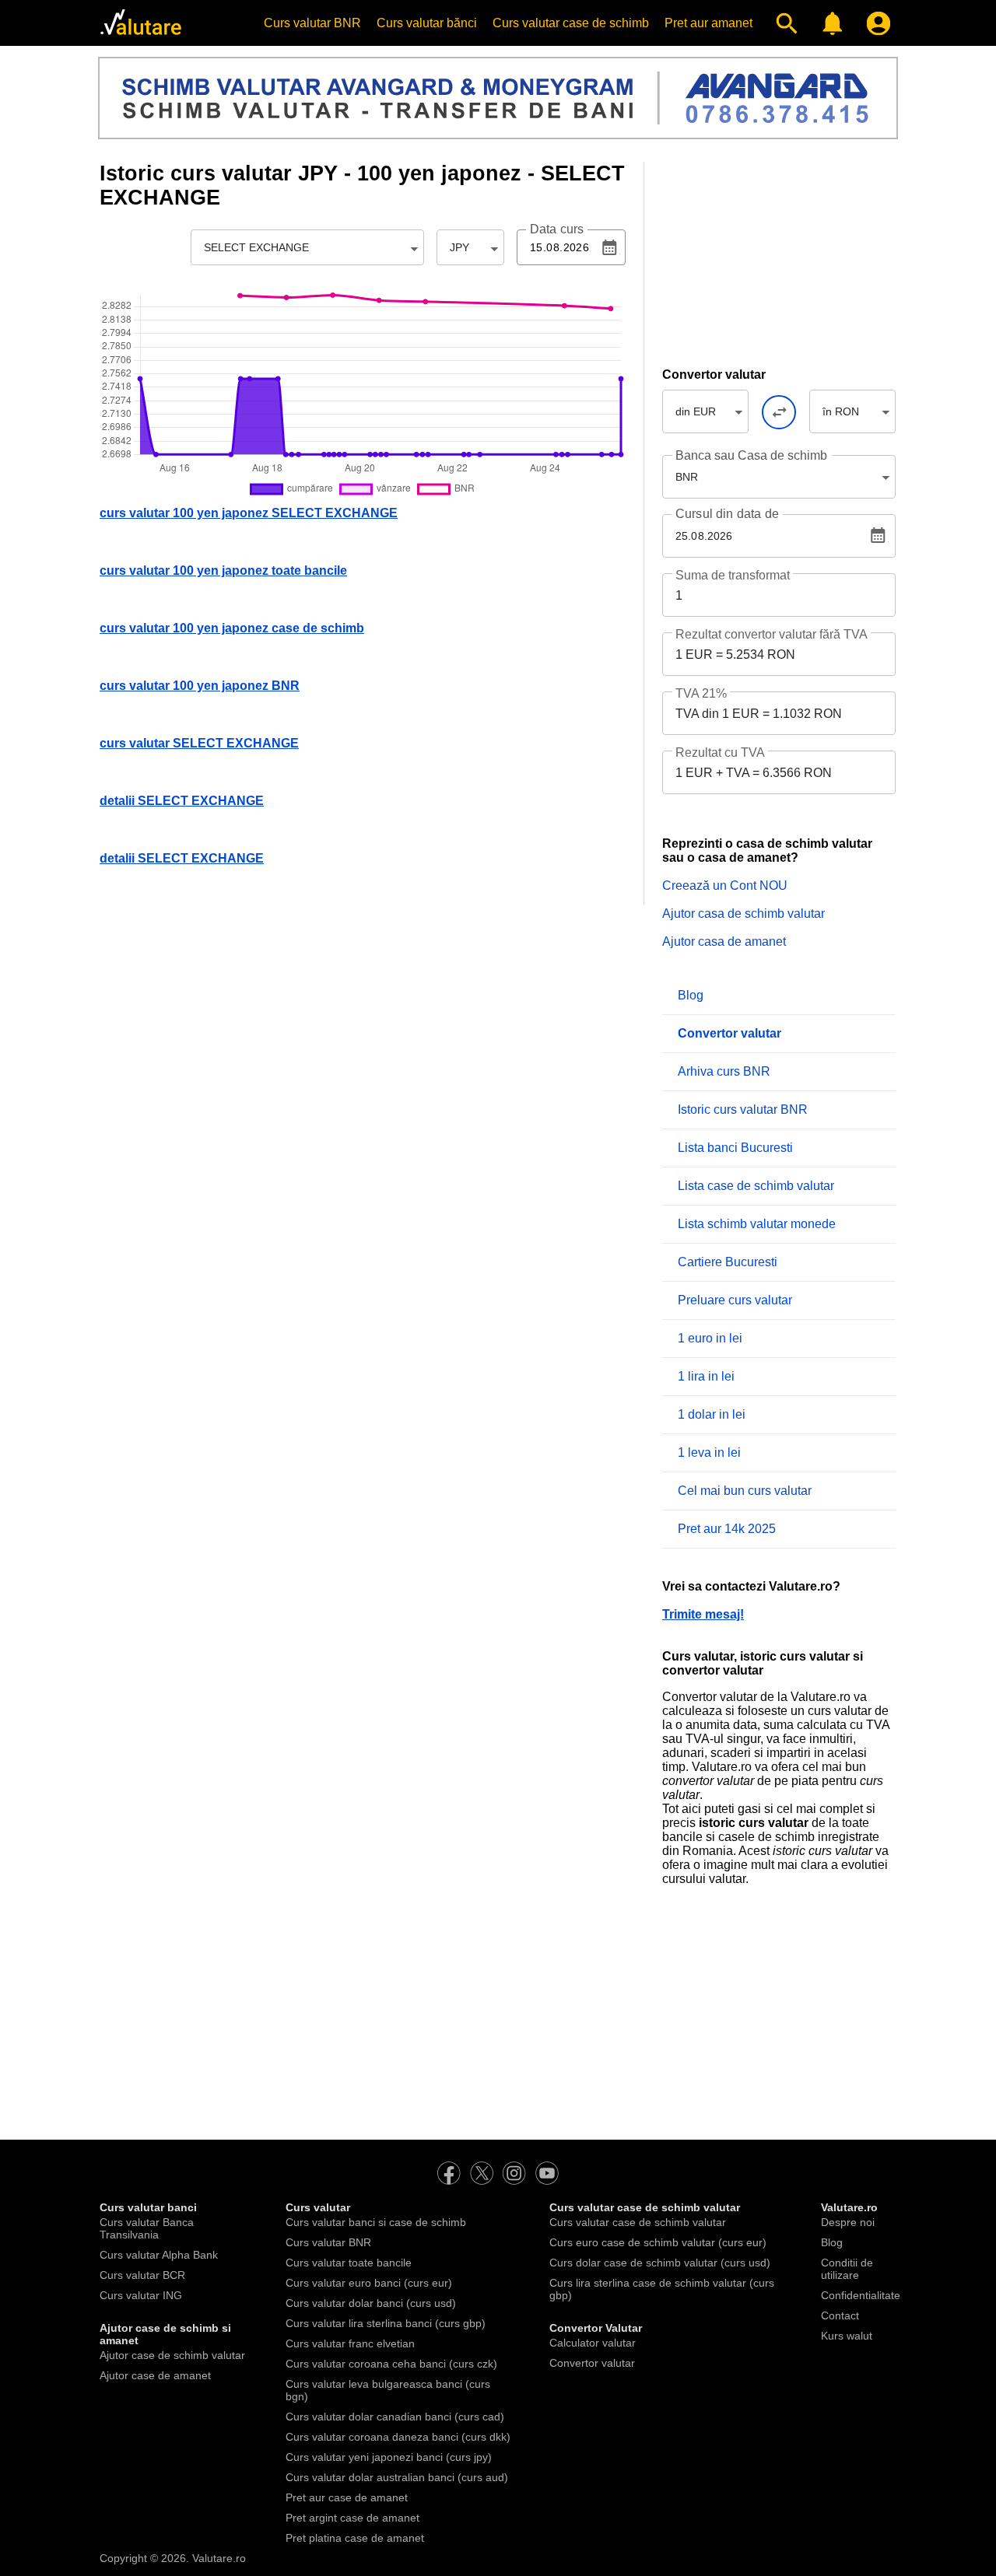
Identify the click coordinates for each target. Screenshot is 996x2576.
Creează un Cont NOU (725, 885)
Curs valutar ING (141, 2295)
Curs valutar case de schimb (571, 23)
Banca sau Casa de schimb (751, 455)
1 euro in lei (710, 1338)
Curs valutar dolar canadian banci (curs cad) (395, 2417)
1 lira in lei (706, 1376)
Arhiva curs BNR (724, 1071)
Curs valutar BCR (142, 2275)
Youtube (547, 2173)
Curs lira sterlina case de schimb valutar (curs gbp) (662, 2289)
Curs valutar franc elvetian (350, 2343)
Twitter (482, 2173)
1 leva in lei (709, 1452)
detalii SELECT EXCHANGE (182, 801)
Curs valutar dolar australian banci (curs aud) (397, 2477)
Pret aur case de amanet (347, 2497)
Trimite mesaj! (703, 1614)
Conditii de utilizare (847, 2269)
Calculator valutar (593, 2343)
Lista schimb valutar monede (757, 1224)
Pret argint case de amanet (352, 2518)
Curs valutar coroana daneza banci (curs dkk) (398, 2437)
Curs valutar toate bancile (349, 2263)
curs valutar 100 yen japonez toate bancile (223, 570)
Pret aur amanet (708, 23)
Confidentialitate (861, 2295)
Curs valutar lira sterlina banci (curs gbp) (386, 2323)
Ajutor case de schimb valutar (172, 2355)
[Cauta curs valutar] (783, 23)
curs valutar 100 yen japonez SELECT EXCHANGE (249, 513)
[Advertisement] (779, 259)
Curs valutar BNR (312, 23)
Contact (840, 2315)
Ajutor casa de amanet (724, 941)
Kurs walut (847, 2336)
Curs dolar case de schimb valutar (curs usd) (660, 2263)
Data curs (557, 229)
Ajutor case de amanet (155, 2375)
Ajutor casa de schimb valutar (743, 913)
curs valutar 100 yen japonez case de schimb (232, 628)
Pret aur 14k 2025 (727, 1529)
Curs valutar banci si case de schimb (376, 2222)
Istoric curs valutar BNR (743, 1109)
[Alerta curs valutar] (829, 23)
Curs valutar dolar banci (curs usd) (371, 2303)
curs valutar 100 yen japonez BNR (200, 686)
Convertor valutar (592, 2363)
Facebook (449, 2173)
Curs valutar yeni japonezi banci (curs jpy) (389, 2457)
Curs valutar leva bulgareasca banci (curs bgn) (388, 2390)
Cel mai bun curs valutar (745, 1491)
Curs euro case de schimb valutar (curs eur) (658, 2242)
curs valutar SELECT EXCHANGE (199, 743)
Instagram (514, 2173)
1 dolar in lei (712, 1414)
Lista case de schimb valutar (756, 1186)
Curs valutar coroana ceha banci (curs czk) (391, 2364)
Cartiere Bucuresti (728, 1262)
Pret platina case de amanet (355, 2538)
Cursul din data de (727, 514)
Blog (691, 995)
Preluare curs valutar (735, 1300)
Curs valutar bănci (427, 23)
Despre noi (848, 2222)
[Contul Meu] (875, 23)
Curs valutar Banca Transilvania (147, 2228)
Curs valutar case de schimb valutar (638, 2222)
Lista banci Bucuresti (735, 1148)
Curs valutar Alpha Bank (159, 2255)
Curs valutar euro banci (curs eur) (369, 2283)
